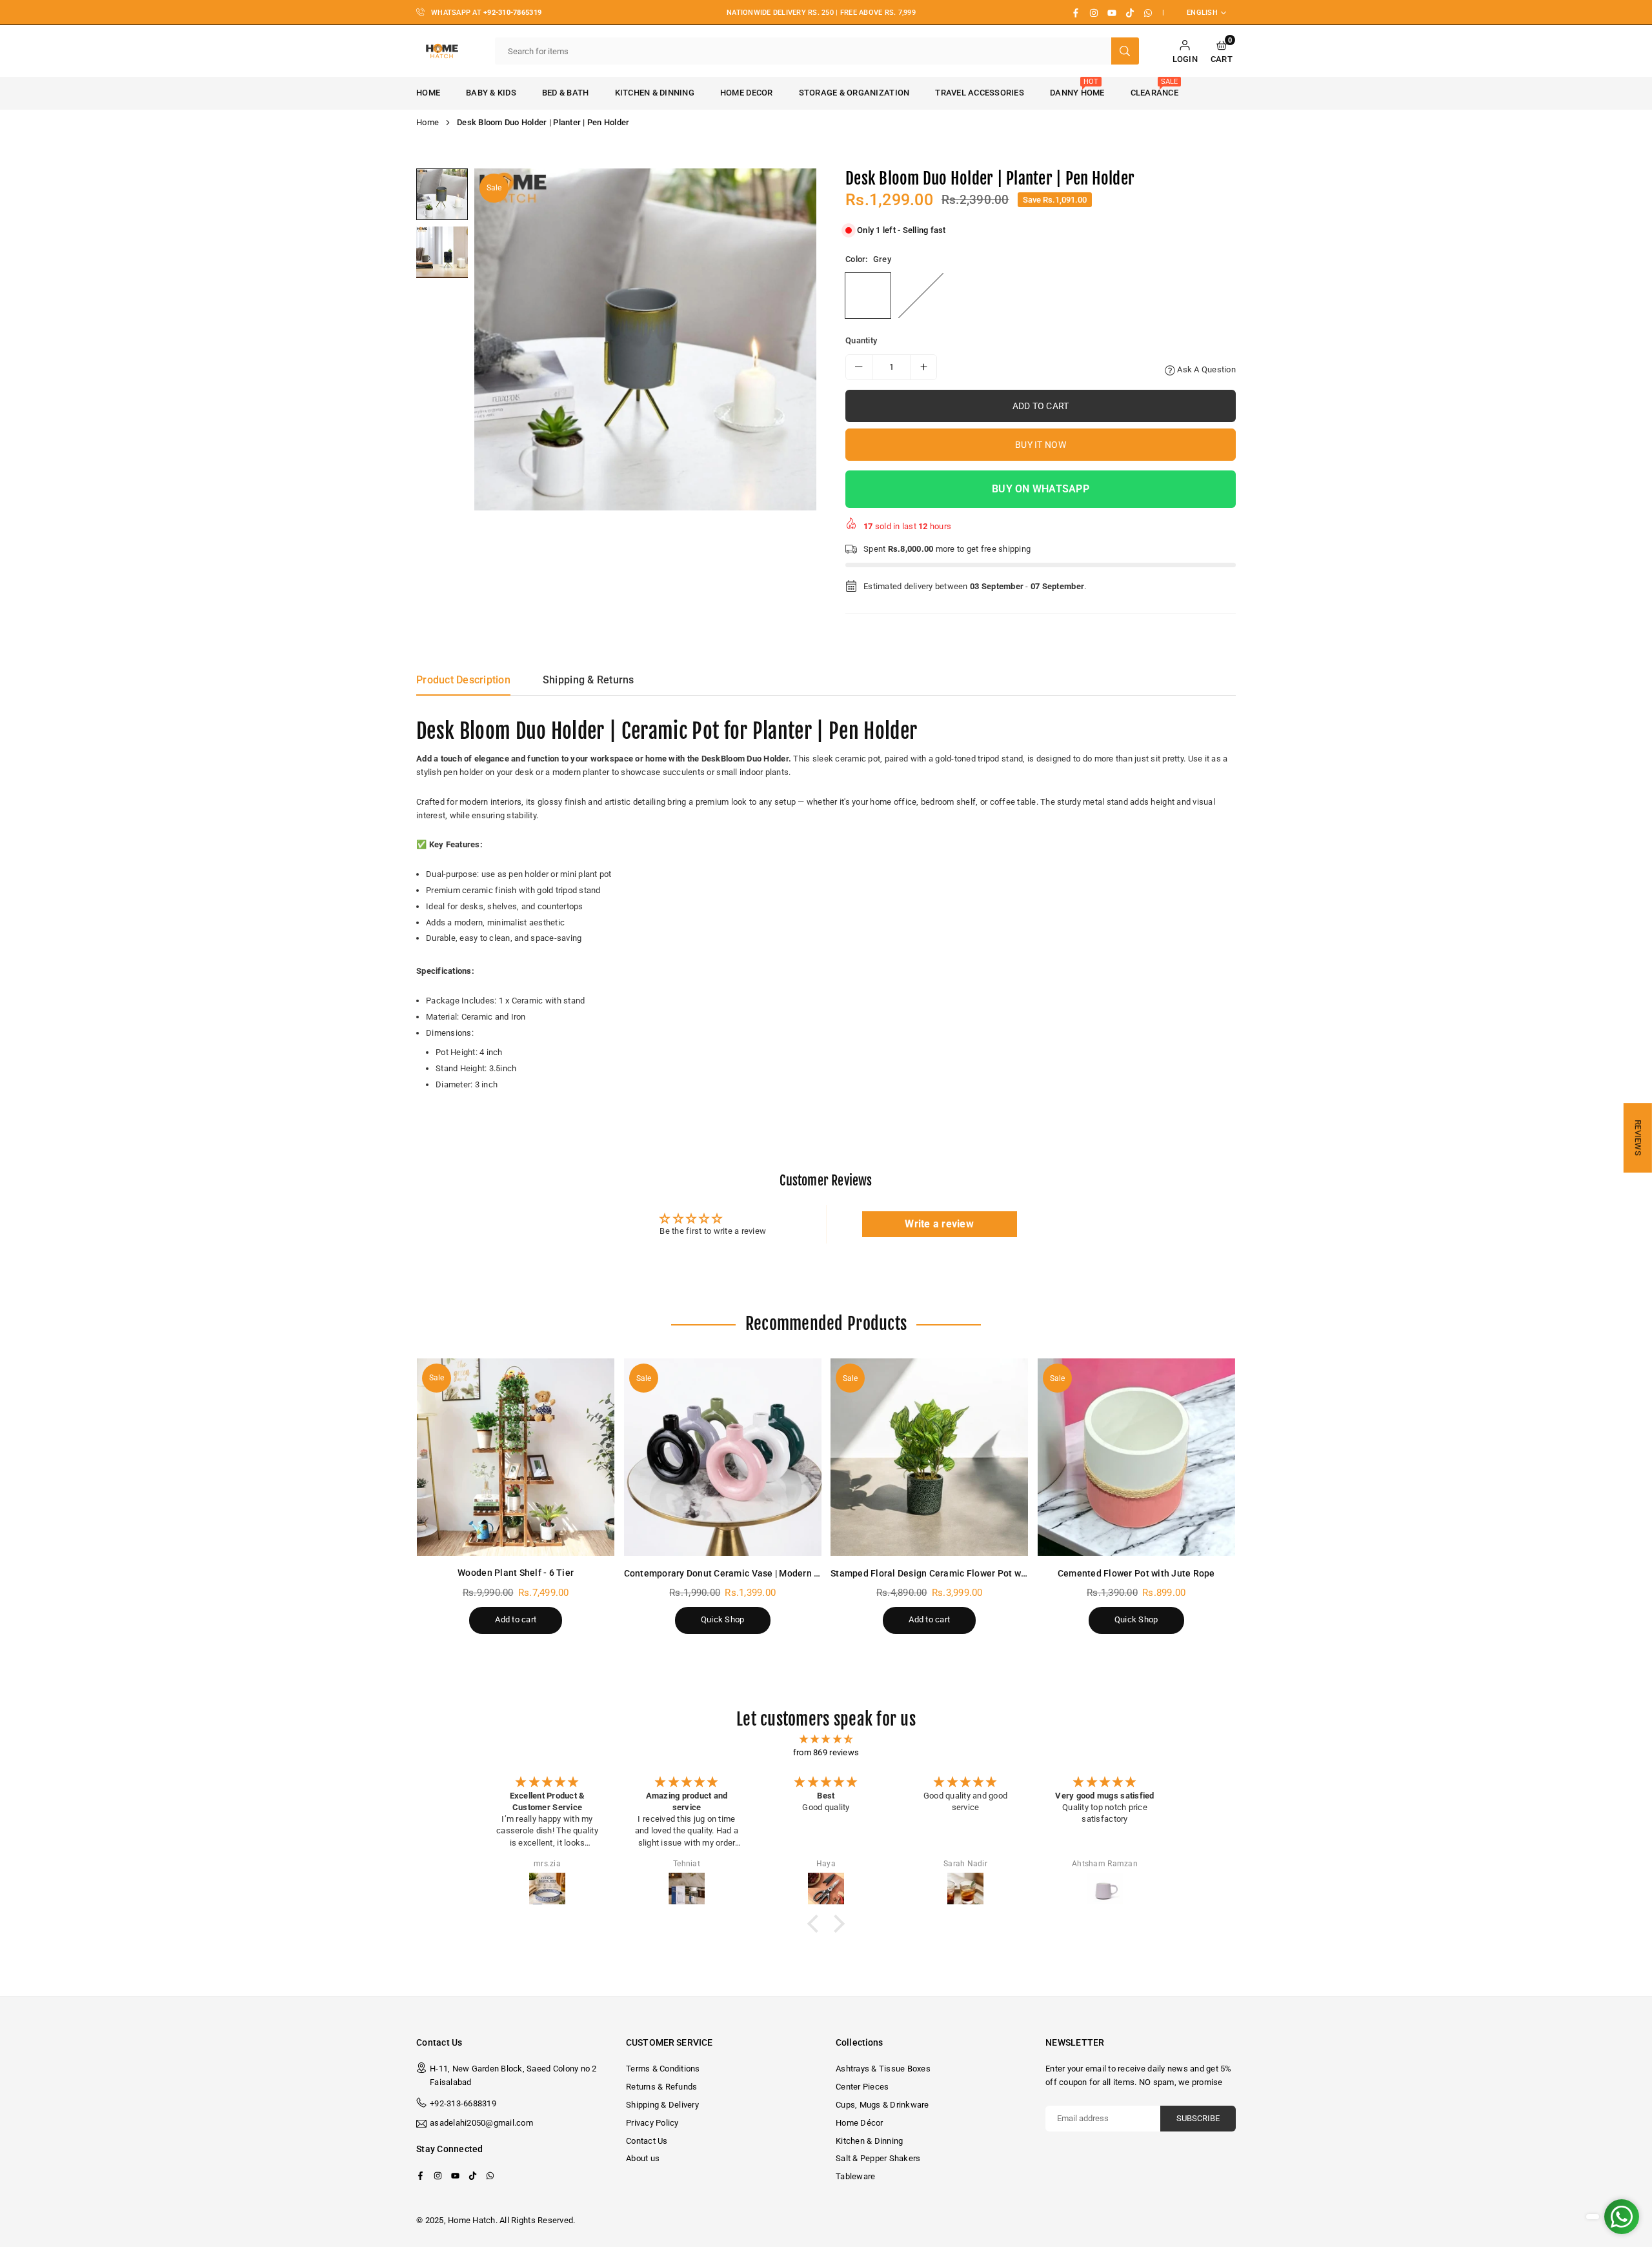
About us (643, 2158)
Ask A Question (1205, 369)
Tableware (855, 2176)
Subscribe (1198, 2118)
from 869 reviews (826, 1752)
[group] (645, 339)
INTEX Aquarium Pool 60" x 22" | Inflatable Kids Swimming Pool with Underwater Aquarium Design (139, 2186)
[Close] (199, 2151)
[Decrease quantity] (859, 367)
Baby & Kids (491, 93)
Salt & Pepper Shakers (878, 2158)
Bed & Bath (566, 93)
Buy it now (1041, 445)
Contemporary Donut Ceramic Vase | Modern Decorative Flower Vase (769, 1573)
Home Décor (860, 2123)
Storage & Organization (854, 93)
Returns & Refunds (661, 2087)
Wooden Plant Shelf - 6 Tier (516, 1573)
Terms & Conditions (663, 2069)
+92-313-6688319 (463, 2103)
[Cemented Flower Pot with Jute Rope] (1137, 1457)
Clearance (1154, 87)
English (1202, 13)
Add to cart (516, 1619)
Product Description (463, 680)
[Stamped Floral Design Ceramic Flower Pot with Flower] (930, 1457)
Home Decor (747, 93)
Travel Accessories (980, 93)
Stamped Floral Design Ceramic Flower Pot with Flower (947, 1573)
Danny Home (1077, 87)
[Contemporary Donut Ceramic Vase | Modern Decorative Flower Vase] (723, 1457)
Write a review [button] (939, 1224)
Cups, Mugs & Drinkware (882, 2105)
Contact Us (647, 2141)
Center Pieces (862, 2087)
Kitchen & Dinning (655, 93)
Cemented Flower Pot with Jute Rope (1136, 1573)
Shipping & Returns (589, 680)
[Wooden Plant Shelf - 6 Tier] (516, 1457)
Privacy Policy (652, 2123)
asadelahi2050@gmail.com (481, 2123)
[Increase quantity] (923, 367)
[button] (1222, 51)
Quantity (861, 340)
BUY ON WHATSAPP (1041, 489)
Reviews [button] (1638, 1138)
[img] (826, 1739)
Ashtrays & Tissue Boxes (883, 2069)
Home (428, 93)
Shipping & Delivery (662, 2105)
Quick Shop (723, 1619)
